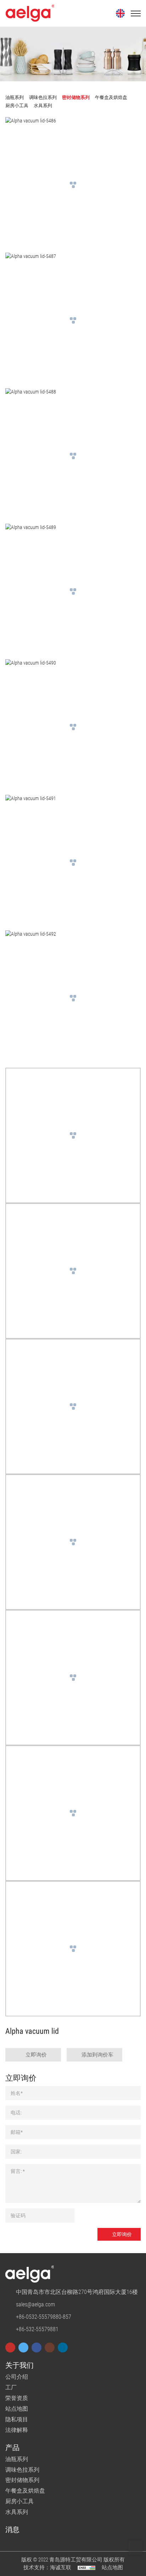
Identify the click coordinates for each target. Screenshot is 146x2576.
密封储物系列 (22, 2480)
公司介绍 (17, 2377)
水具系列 (17, 2512)
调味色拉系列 (22, 2470)
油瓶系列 (17, 2459)
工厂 (11, 2387)
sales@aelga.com (35, 2304)
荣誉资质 (17, 2398)
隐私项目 (17, 2419)
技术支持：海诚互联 (47, 2567)
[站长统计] (86, 2567)
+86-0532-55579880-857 (44, 2317)
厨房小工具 (19, 2501)
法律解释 (17, 2430)
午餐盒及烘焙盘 (25, 2491)
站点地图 (17, 2409)
